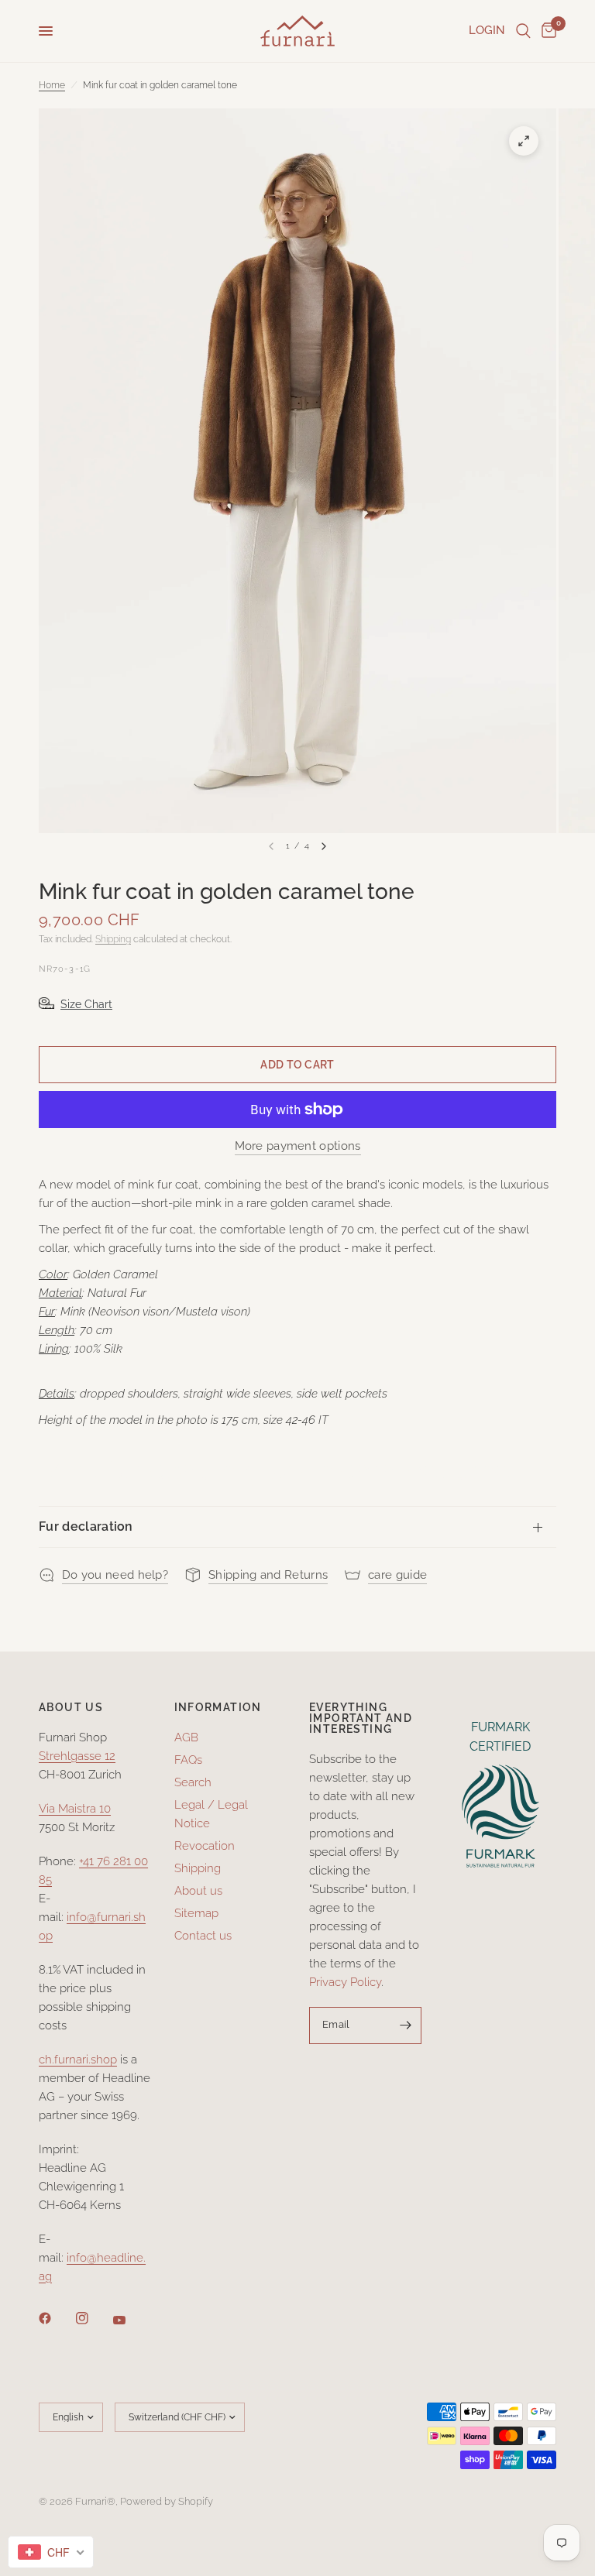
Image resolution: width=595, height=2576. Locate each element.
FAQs (188, 1760)
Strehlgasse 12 (77, 1756)
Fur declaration (86, 1526)
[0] (546, 31)
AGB (186, 1737)
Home (52, 85)
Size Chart (86, 1004)
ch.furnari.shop (78, 2060)
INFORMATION (218, 1707)
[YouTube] (130, 2320)
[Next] (324, 846)
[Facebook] (56, 2318)
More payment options (298, 1146)
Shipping (113, 939)
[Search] (523, 31)
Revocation (205, 1846)
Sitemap (196, 1913)
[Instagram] (93, 2318)
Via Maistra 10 (75, 1809)
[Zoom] (524, 141)
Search (193, 1782)
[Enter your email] (406, 2025)
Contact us (203, 1936)
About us (198, 1891)
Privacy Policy (345, 1982)
